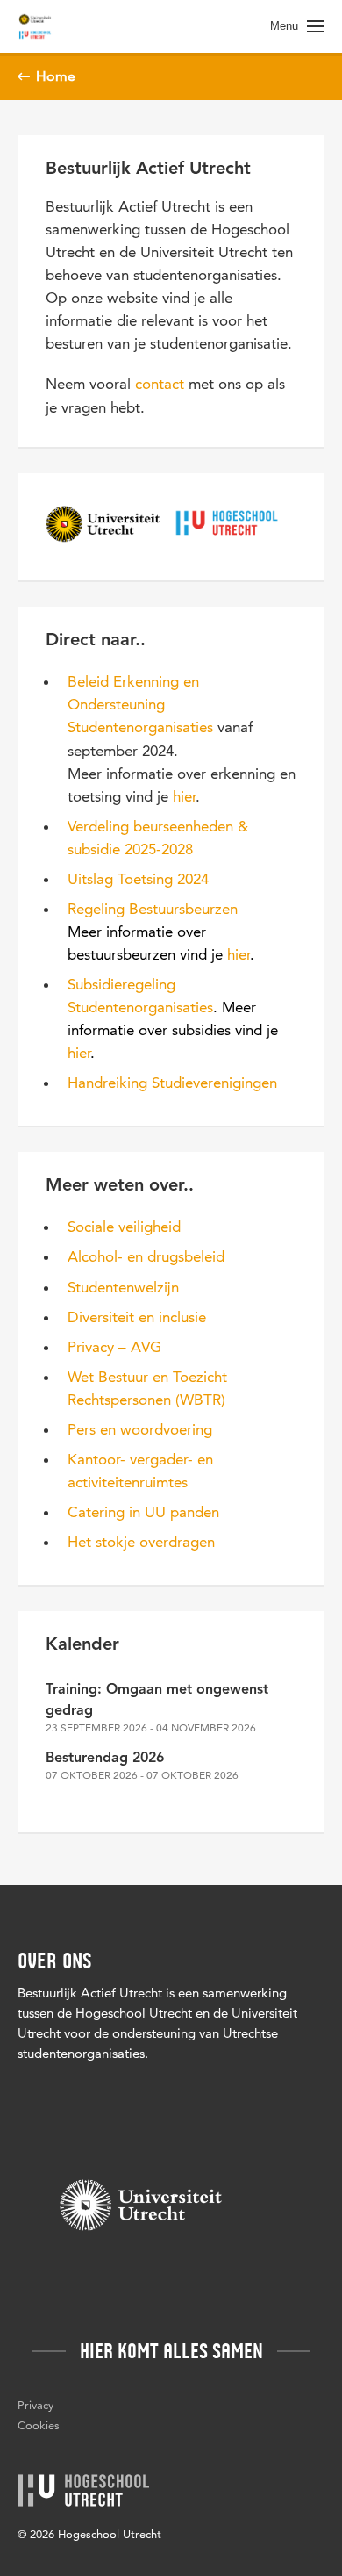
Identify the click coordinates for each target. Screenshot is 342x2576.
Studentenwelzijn (123, 1287)
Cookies (39, 2425)
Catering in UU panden (143, 1512)
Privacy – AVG (114, 1347)
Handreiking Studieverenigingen (172, 1083)
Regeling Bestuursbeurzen (153, 909)
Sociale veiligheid (124, 1227)
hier (184, 796)
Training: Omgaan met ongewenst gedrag (157, 1701)
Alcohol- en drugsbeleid (146, 1256)
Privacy (36, 2405)
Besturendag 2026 (105, 1759)
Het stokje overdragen (141, 1542)
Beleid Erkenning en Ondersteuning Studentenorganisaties (140, 704)
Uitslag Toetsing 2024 (138, 879)
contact (160, 384)
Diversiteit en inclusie (137, 1317)
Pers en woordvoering (140, 1429)
